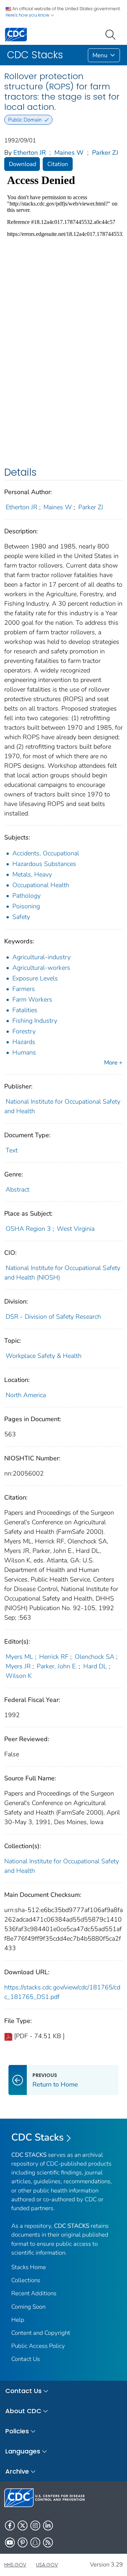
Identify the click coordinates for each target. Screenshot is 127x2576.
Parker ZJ (105, 153)
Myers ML (19, 1657)
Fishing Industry (35, 1021)
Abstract (17, 1189)
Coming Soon (28, 2307)
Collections (26, 2280)
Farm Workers (32, 999)
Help (18, 2320)
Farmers (24, 989)
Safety (21, 917)
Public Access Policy (38, 2346)
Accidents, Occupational (46, 853)
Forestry (24, 1031)
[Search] (112, 34)
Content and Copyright (41, 2333)
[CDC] (16, 34)
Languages (23, 2451)
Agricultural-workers (41, 968)
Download (23, 164)
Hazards (24, 1042)
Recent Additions (34, 2293)
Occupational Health (41, 885)
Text (12, 1150)
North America (26, 1395)
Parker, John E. (57, 1666)
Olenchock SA (95, 1657)
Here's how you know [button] (28, 15)
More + (113, 1063)
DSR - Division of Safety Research (53, 1317)
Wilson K (19, 1676)
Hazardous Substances (44, 864)
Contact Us (26, 2359)
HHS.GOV (15, 2565)
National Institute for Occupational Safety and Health (62, 1866)
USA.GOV (47, 2565)
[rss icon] (48, 2542)
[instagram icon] (35, 2525)
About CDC (23, 2411)
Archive (17, 2471)
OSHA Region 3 (28, 1229)
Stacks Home (29, 2267)
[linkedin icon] (48, 2525)
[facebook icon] (10, 2525)
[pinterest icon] (23, 2542)
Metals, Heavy (32, 874)
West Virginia (76, 1229)
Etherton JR (30, 153)
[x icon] (23, 2525)
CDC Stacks (38, 2137)
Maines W (69, 153)
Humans (24, 1052)
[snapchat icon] (35, 2542)
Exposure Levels (35, 978)
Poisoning (26, 906)
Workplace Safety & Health (44, 1356)
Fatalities (25, 1010)
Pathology (26, 896)
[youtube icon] (10, 2542)
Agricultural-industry (41, 957)
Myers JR (18, 1666)
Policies (17, 2431)
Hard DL (95, 1666)
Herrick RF (54, 1657)
